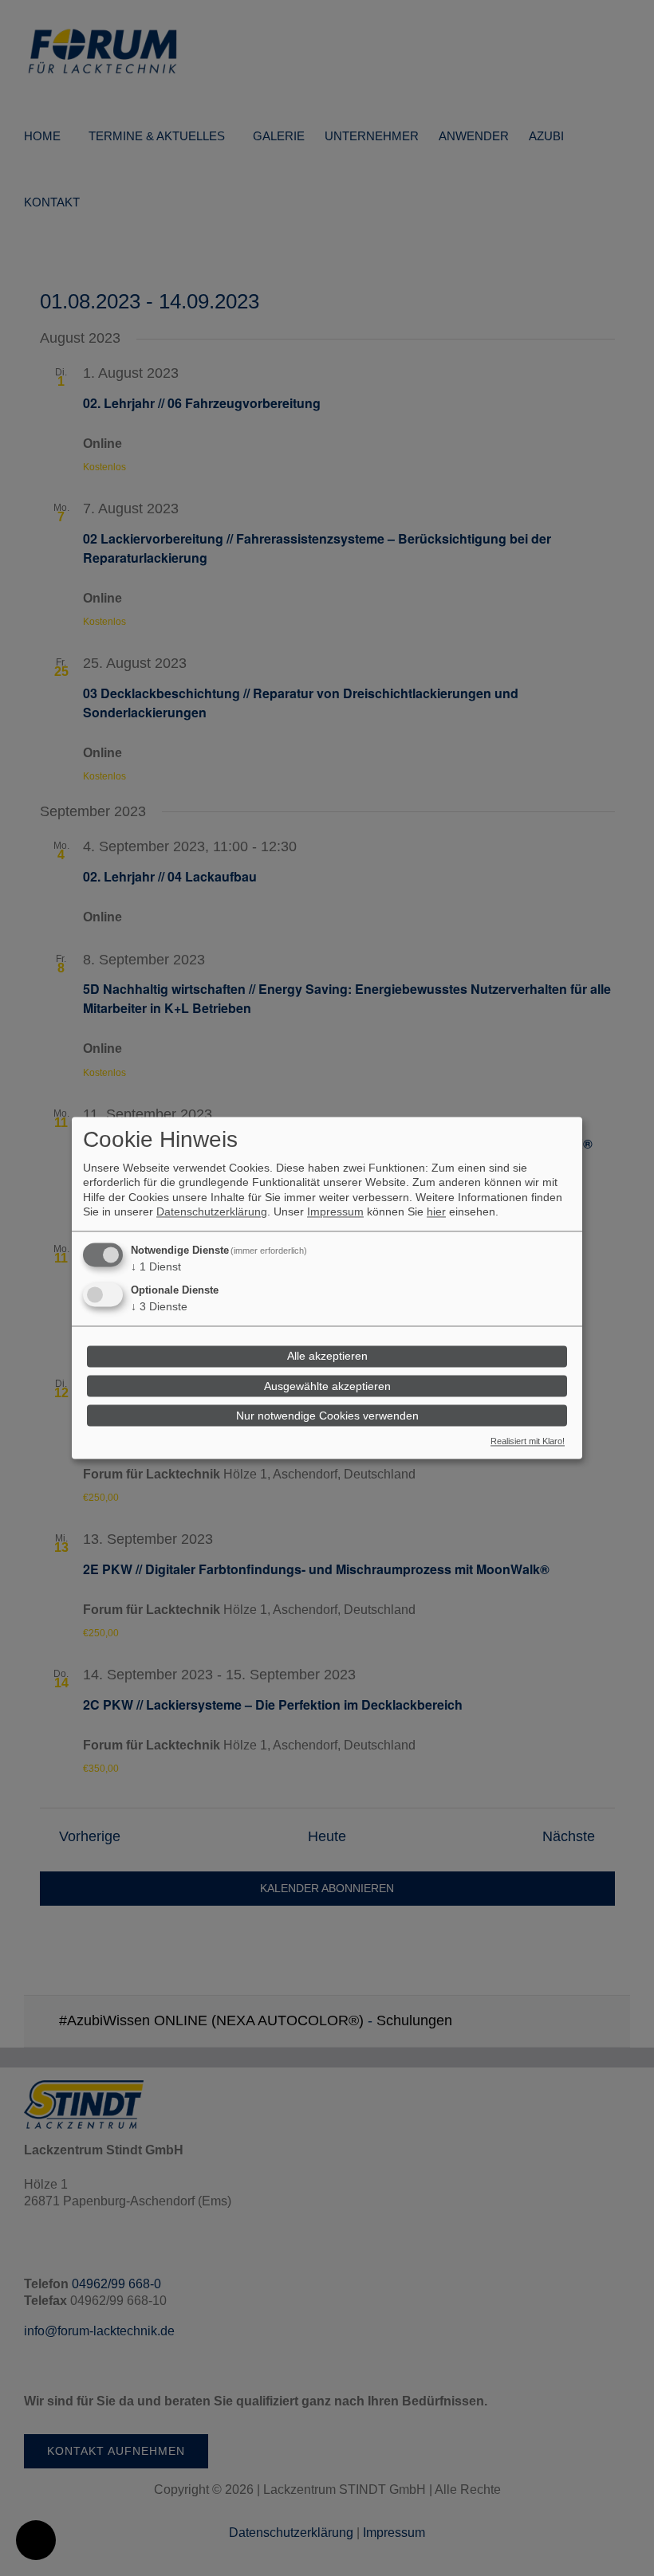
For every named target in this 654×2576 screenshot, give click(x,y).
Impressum (335, 1212)
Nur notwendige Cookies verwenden (327, 1416)
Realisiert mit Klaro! (528, 1442)
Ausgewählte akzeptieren (327, 1386)
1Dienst (156, 1266)
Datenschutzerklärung (212, 1212)
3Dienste (159, 1306)
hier (436, 1212)
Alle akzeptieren (327, 1357)
